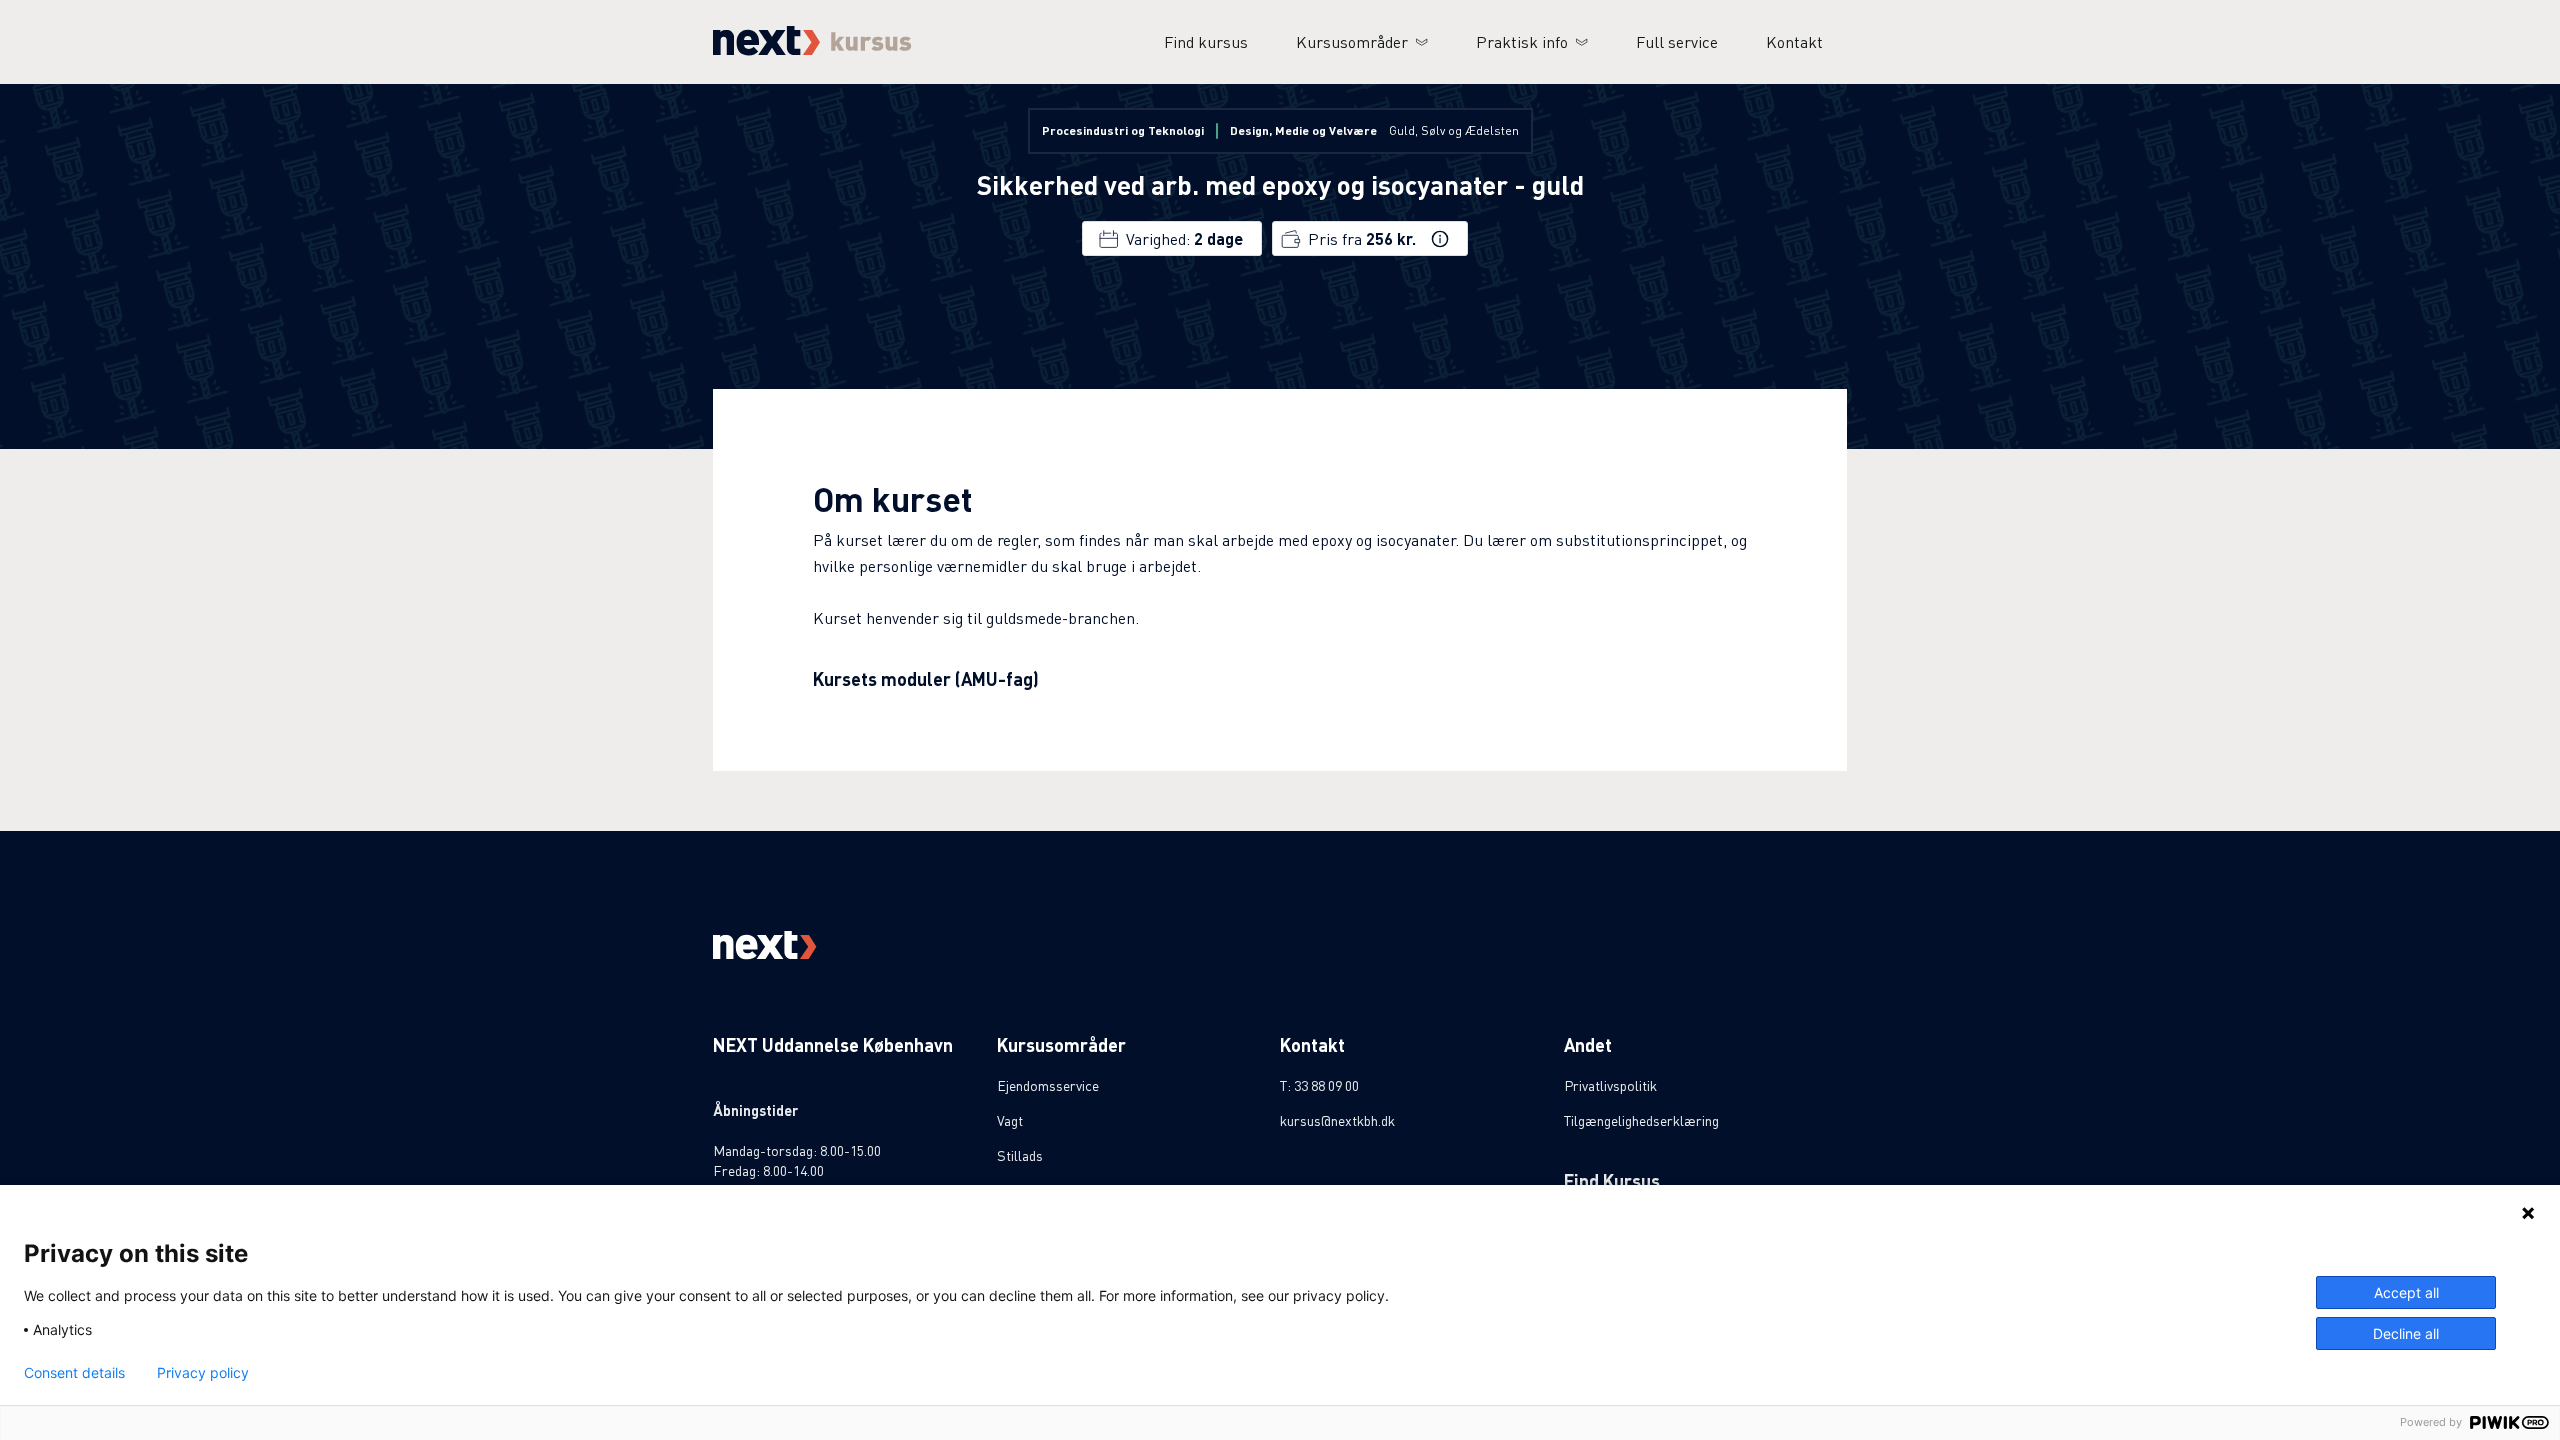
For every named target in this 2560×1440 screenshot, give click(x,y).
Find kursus (1206, 41)
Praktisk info (1522, 41)
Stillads (1020, 1155)
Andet (1588, 1044)
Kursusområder (1352, 41)
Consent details (74, 1373)
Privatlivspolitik (1610, 1085)
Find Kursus (1612, 1180)
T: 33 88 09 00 (1319, 1085)
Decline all (2406, 1333)
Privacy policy (203, 1373)
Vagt (1010, 1120)
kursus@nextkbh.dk (1337, 1120)
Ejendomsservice (1048, 1085)
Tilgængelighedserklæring (1641, 1120)
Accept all (2406, 1292)
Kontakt (1794, 41)
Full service (1677, 41)
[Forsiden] (812, 49)
